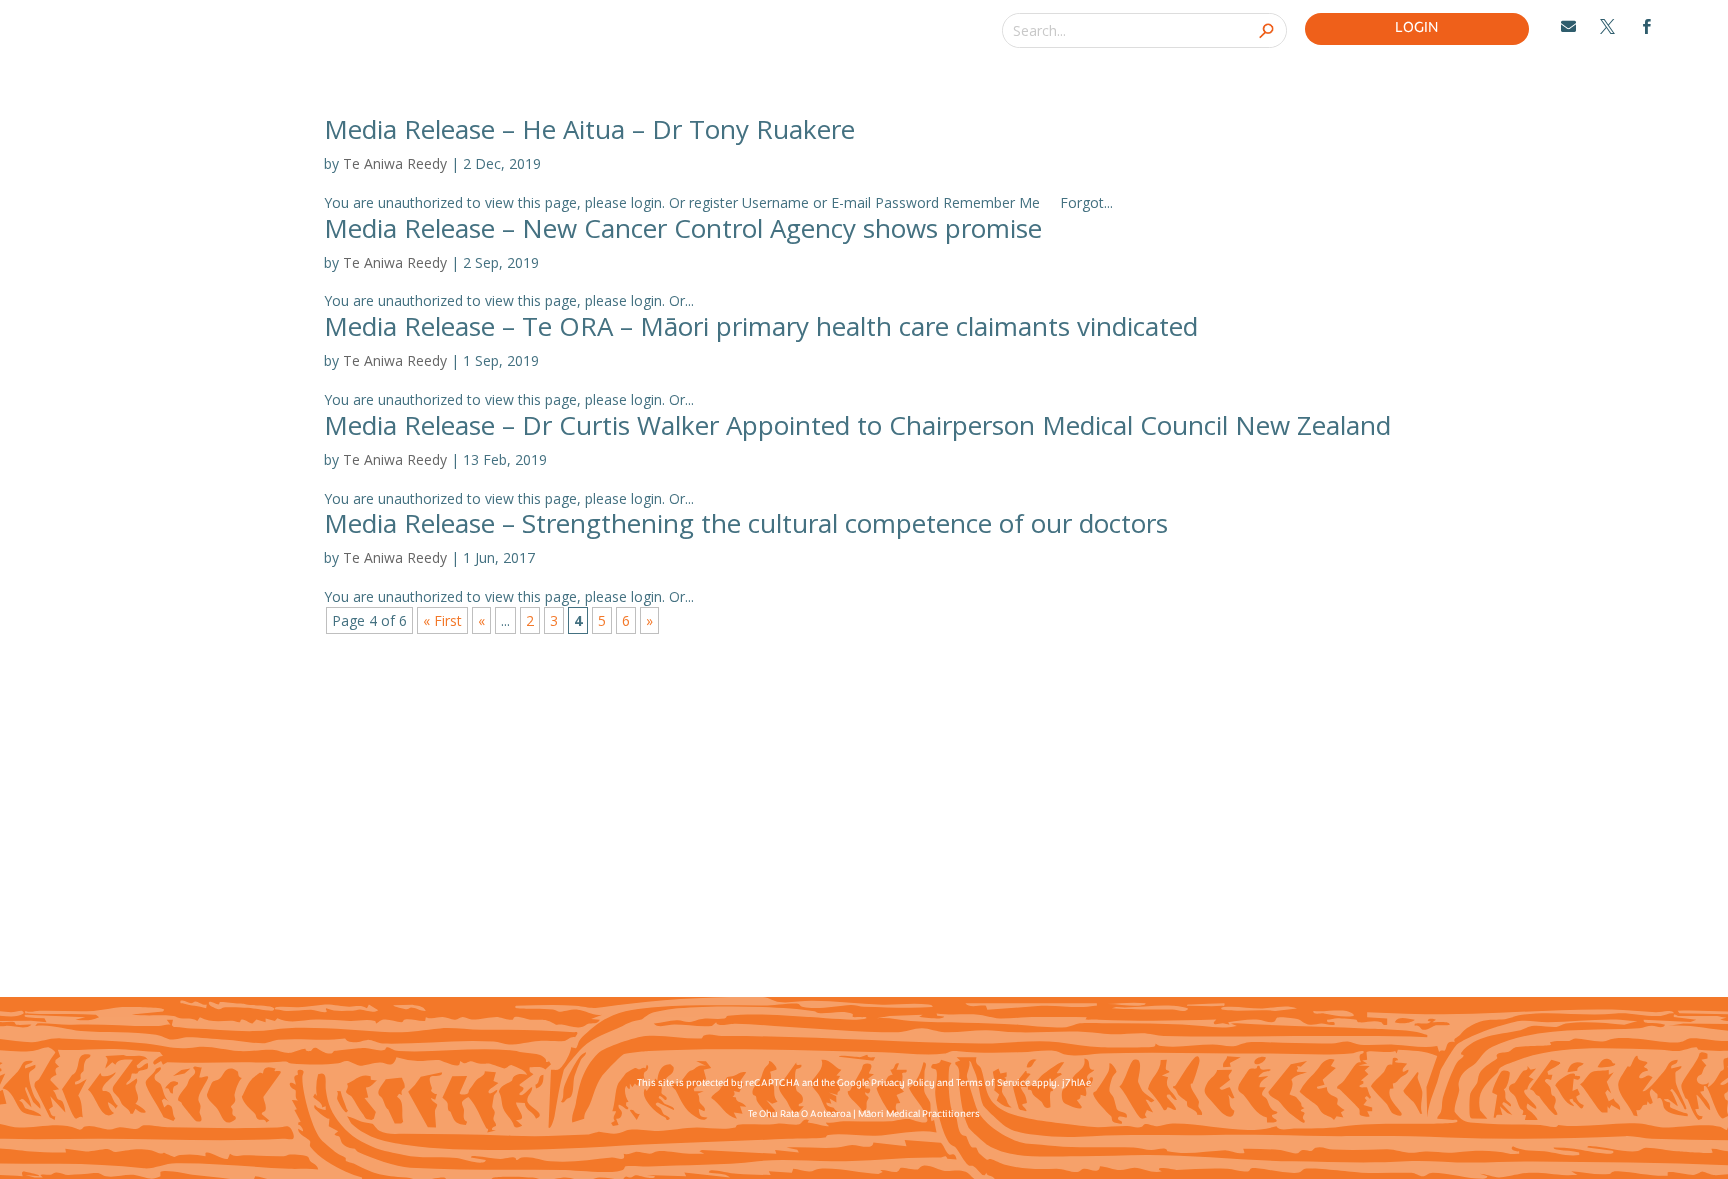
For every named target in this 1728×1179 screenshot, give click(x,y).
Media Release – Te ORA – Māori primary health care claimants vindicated (761, 326)
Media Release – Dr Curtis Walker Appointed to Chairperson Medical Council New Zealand (857, 425)
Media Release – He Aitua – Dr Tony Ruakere (589, 129)
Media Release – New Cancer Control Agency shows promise (683, 228)
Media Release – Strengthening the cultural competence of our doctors (746, 523)
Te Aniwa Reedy (395, 163)
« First (442, 620)
